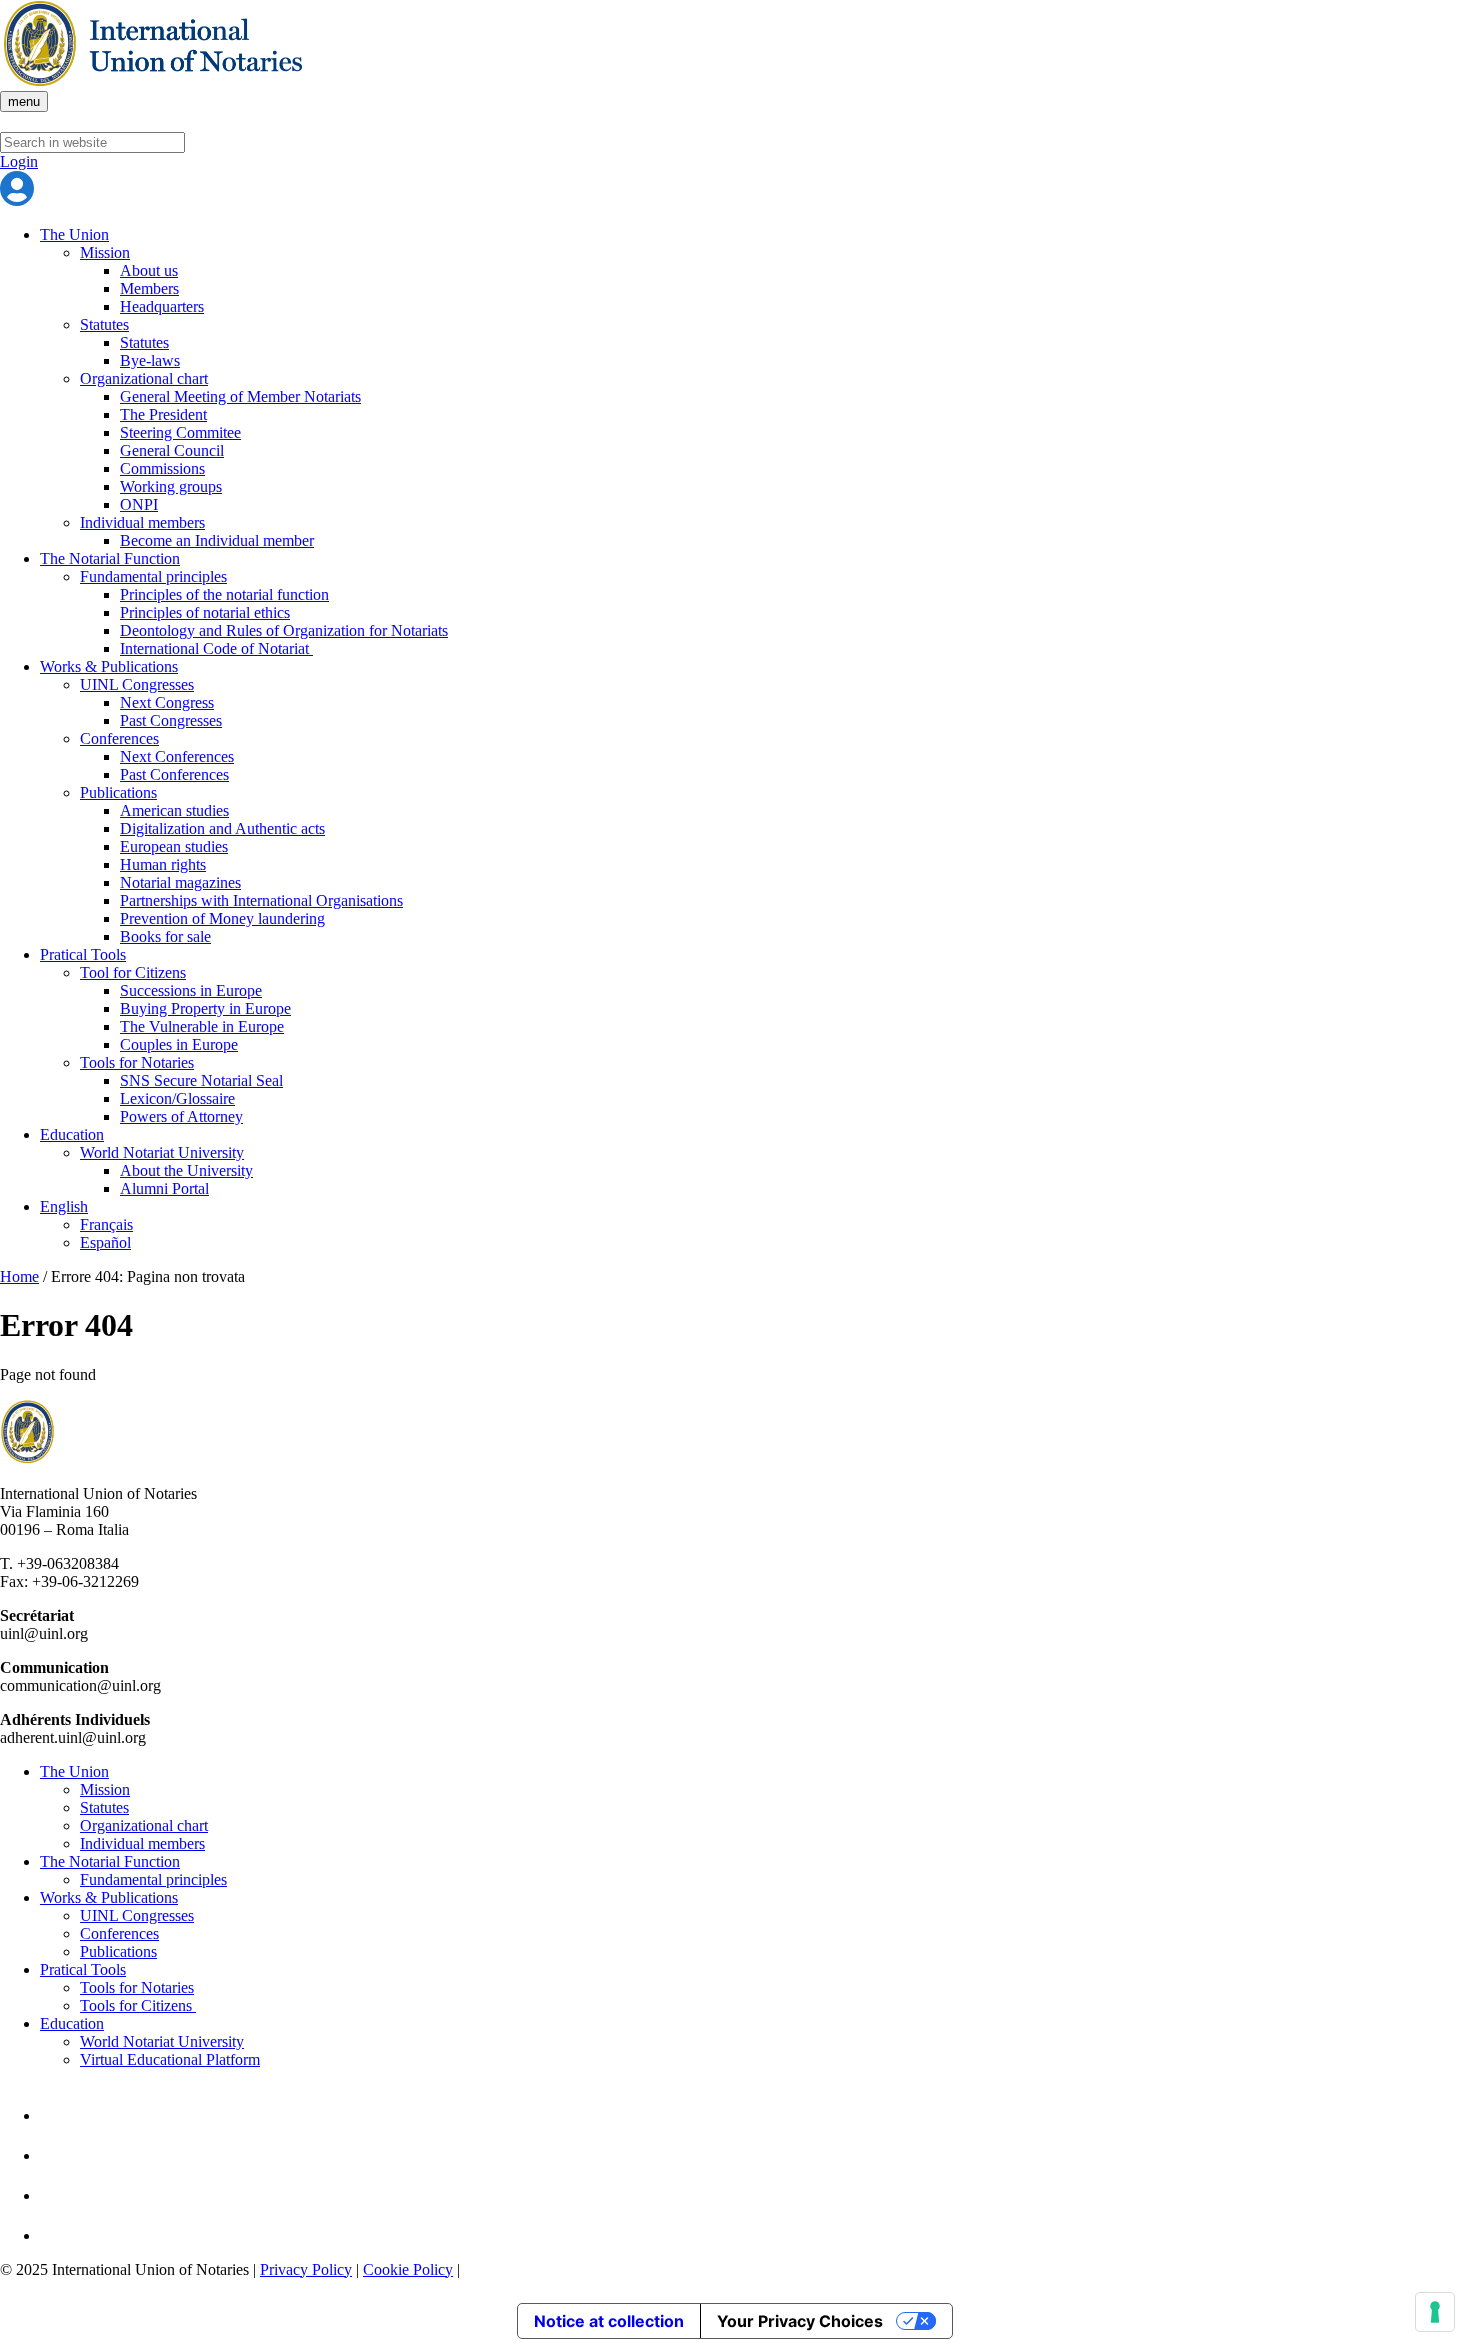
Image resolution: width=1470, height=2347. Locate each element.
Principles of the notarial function (224, 594)
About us (149, 270)
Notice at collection (609, 2321)
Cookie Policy (408, 2269)
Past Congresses (171, 720)
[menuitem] (755, 1207)
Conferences (119, 738)
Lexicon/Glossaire (177, 1098)
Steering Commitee (180, 432)
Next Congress (167, 702)
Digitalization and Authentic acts (222, 828)
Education (72, 1134)
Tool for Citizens (133, 972)
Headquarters (162, 306)
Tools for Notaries (137, 1062)
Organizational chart (144, 378)
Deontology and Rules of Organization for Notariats (284, 630)
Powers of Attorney (181, 1116)
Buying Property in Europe (205, 1008)
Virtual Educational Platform (170, 2059)
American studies (174, 810)
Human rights (163, 864)
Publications (118, 792)
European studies (174, 846)
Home (19, 1276)
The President (163, 414)
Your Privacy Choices (800, 2321)
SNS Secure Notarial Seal (201, 1080)
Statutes (104, 324)
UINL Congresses (137, 684)
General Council (172, 450)
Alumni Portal (164, 1188)
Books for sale (165, 936)
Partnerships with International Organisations (261, 900)
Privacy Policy (306, 2269)
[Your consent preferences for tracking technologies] (1435, 2312)
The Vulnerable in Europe (202, 1026)
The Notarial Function (110, 558)
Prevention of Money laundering (222, 918)
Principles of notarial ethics (205, 612)
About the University (186, 1170)
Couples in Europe (179, 1044)
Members (149, 288)
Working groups (171, 486)
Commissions (162, 468)
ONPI (139, 504)
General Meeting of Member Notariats (240, 396)
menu (24, 101)
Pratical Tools (83, 954)
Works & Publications (109, 666)
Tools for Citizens (138, 2005)
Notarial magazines (180, 882)
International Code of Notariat (216, 648)
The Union (74, 234)
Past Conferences (174, 774)
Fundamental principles (153, 576)
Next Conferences (177, 756)
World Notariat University (162, 1152)
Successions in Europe (191, 990)
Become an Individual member (217, 540)
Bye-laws (150, 360)
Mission (105, 252)
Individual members (142, 522)
